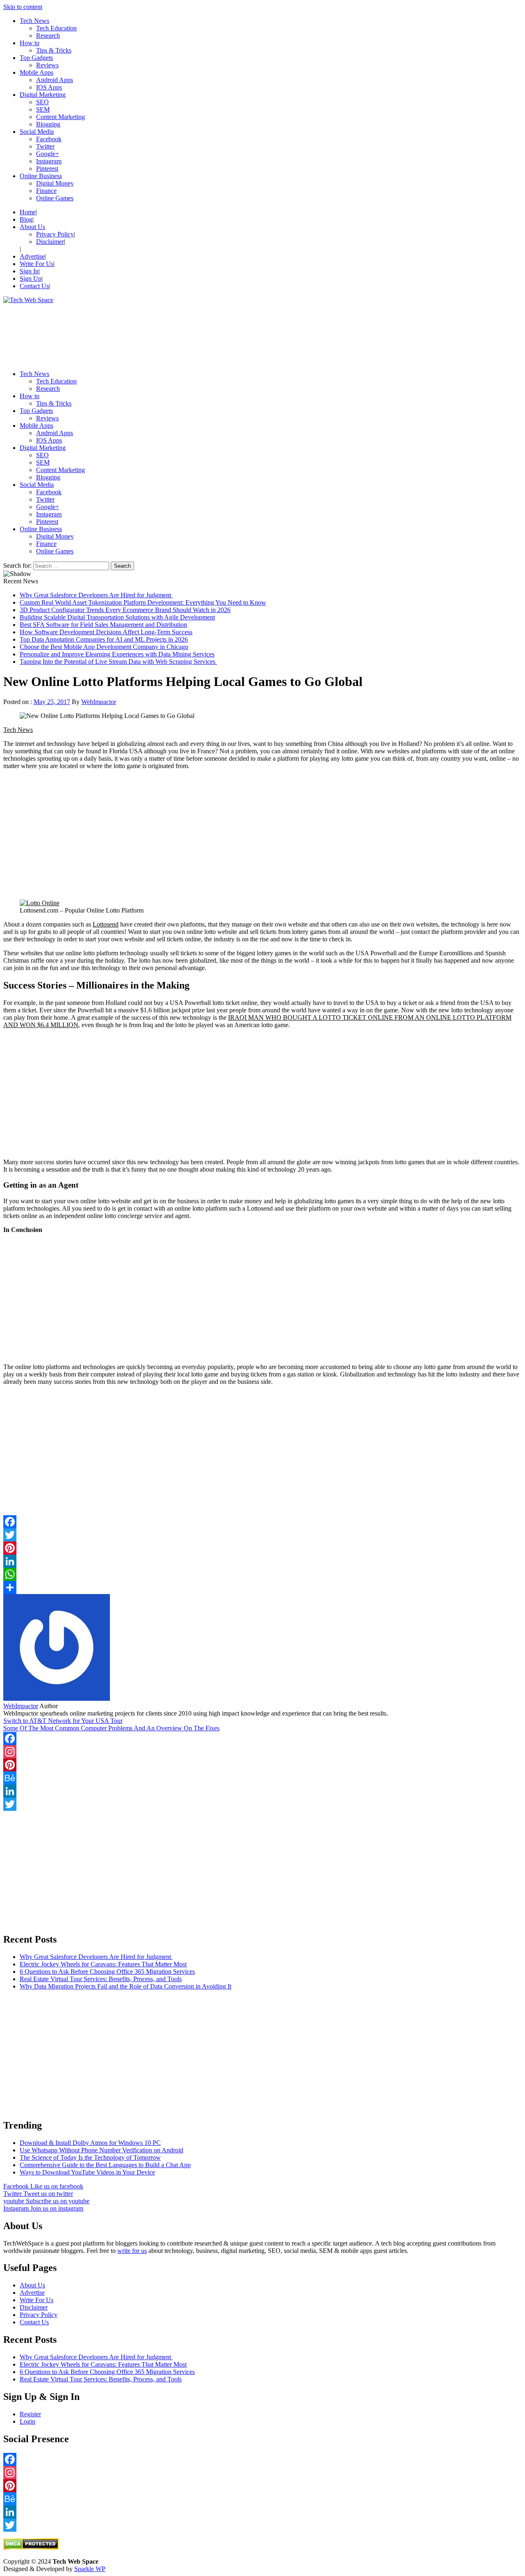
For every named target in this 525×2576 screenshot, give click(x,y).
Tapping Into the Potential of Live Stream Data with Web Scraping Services (118, 662)
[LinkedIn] (262, 1561)
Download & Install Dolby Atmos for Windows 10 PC (90, 2143)
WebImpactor (99, 702)
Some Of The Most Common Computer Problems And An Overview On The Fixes (111, 1728)
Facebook (49, 139)
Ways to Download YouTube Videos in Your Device (87, 2172)
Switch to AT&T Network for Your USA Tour (63, 1721)
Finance (46, 191)
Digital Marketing (43, 95)
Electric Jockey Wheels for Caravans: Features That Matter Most (103, 1964)
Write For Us (37, 264)
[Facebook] (262, 1739)
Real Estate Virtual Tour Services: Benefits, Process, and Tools (101, 1979)
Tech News (34, 21)
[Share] (262, 1587)
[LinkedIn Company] (262, 1791)
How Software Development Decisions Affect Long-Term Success (106, 632)
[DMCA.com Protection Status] (31, 2547)
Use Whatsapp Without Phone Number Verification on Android (102, 2150)
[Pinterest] (262, 1548)
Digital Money (55, 183)
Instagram (49, 161)
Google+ (48, 154)
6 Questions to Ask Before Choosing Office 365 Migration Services (107, 1972)
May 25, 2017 (52, 702)
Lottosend (106, 924)
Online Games (55, 198)
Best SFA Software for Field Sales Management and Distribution (103, 625)
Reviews (47, 65)
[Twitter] (262, 1535)
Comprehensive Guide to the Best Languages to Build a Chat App (105, 2165)
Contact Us (34, 286)
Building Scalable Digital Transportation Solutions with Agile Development (117, 617)
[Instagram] (262, 1752)
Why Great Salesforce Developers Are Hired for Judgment (96, 595)
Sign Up (31, 279)
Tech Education (56, 28)
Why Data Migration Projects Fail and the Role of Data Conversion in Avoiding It (126, 1986)
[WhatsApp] (262, 1574)
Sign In (29, 271)
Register (30, 2414)
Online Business (41, 176)
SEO (42, 102)
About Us (32, 227)
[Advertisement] (249, 334)
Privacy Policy (55, 234)
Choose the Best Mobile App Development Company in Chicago (104, 647)
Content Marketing (60, 117)
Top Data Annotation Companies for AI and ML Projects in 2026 (104, 639)
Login (27, 2421)
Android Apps (55, 80)
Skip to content (23, 7)
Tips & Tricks (54, 50)
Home (28, 212)
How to (30, 43)
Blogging (48, 124)
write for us (132, 2251)
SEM (43, 109)
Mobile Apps (37, 72)
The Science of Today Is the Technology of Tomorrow (90, 2157)
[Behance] (262, 1778)
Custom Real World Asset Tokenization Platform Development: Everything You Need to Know (143, 602)
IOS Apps (49, 87)
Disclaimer (50, 242)
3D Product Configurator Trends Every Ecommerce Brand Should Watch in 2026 (125, 610)
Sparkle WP (90, 2569)
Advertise (32, 256)
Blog (26, 219)
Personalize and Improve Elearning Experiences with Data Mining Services (117, 654)
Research (48, 36)
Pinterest (47, 169)
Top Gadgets (36, 58)
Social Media (37, 132)
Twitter (45, 146)
